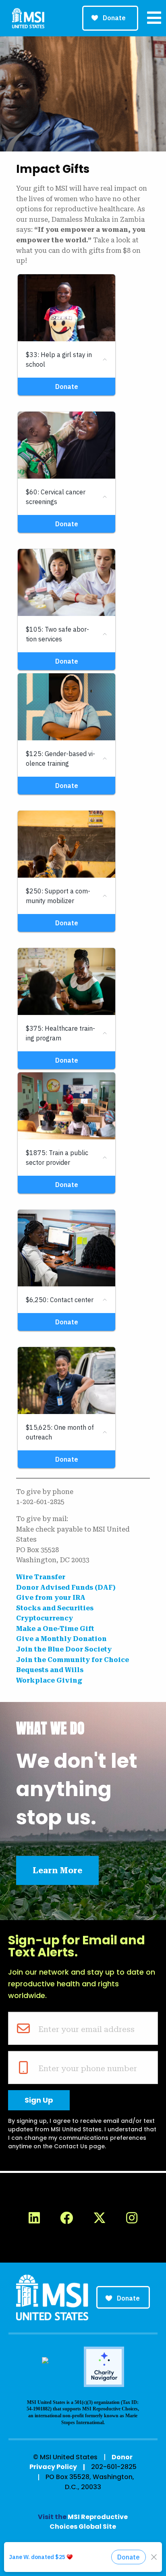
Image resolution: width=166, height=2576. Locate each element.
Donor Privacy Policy (81, 2462)
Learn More (57, 1870)
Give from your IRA (51, 1598)
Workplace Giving (49, 1680)
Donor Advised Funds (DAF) (66, 1587)
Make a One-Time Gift (55, 1629)
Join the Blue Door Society (64, 1649)
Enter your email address (86, 2029)
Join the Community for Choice (73, 1660)
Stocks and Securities (55, 1608)
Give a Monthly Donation (61, 1639)
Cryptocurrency (45, 1618)
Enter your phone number (88, 2068)
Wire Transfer (41, 1577)
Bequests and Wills (50, 1670)
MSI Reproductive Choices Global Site (89, 2522)
